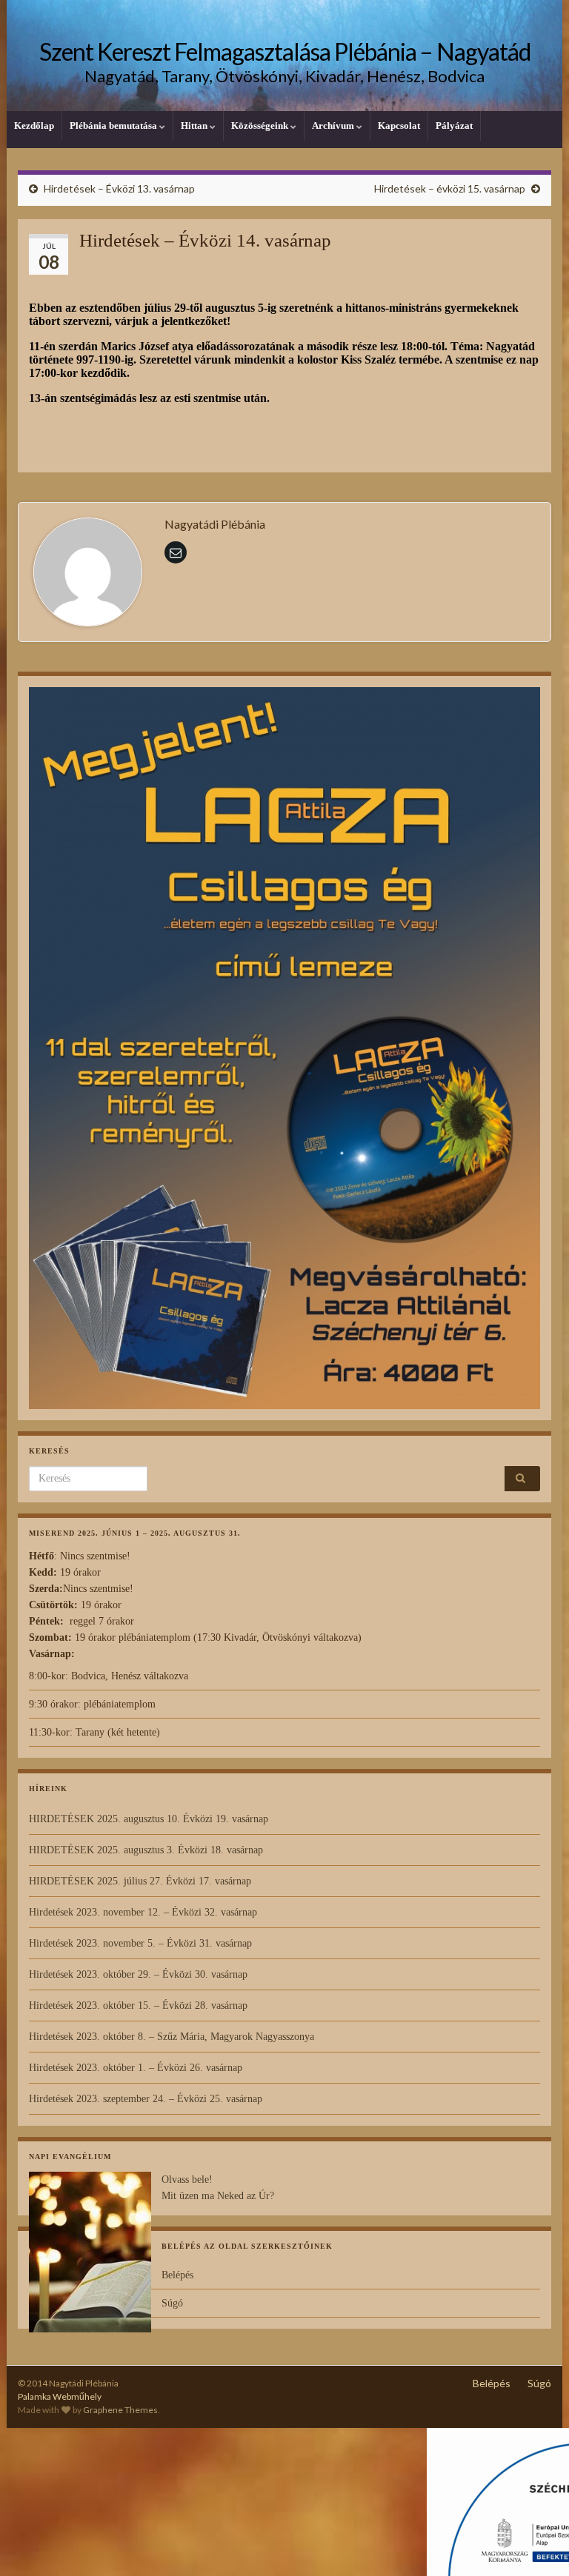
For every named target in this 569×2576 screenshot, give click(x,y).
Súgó (172, 2303)
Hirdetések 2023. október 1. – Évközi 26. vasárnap (136, 2068)
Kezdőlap (34, 126)
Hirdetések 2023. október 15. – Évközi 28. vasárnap (138, 2005)
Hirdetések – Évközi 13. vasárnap (119, 188)
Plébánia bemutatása (114, 126)
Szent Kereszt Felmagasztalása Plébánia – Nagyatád (285, 51)
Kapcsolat (399, 126)
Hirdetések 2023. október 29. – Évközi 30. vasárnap (138, 1974)
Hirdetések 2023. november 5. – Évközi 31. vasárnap (140, 1943)
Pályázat (454, 126)
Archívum (334, 126)
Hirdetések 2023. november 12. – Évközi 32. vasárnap (143, 1912)
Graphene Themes (120, 2410)
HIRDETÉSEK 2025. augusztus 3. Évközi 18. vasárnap (146, 1850)
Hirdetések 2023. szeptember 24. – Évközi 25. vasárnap (146, 2099)
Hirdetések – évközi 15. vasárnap (450, 188)
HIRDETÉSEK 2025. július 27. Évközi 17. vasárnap (140, 1881)
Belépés (177, 2275)
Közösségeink (261, 126)
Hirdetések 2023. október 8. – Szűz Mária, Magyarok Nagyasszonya (172, 2037)
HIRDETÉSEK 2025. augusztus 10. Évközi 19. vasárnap (149, 1819)
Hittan (195, 126)
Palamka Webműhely (60, 2396)
